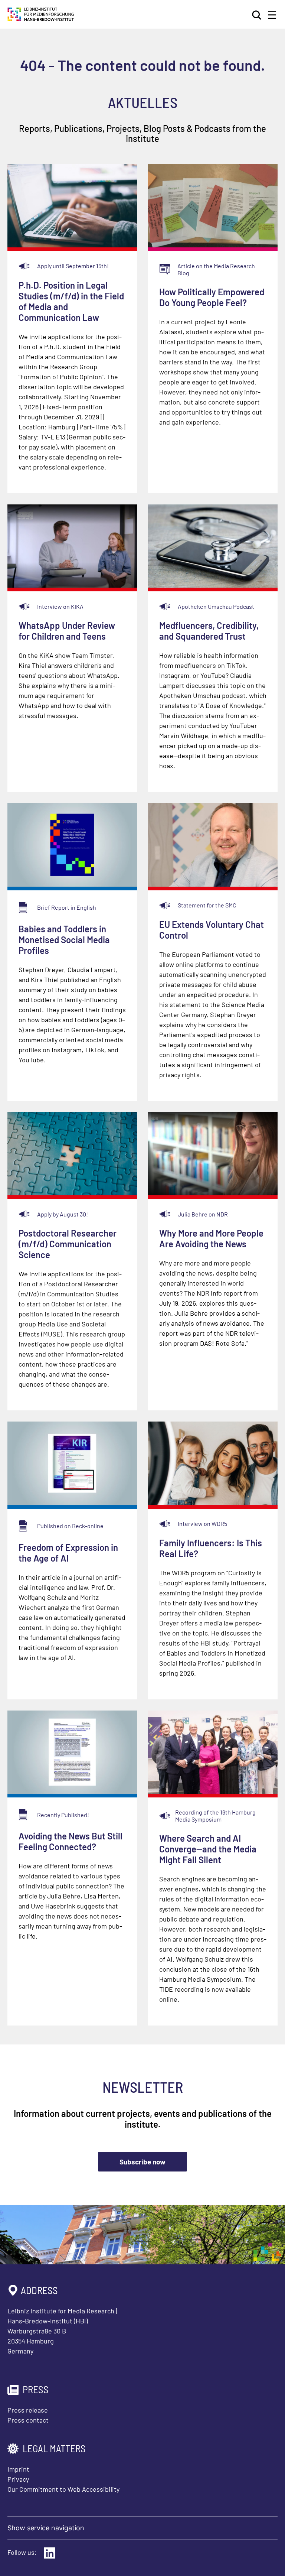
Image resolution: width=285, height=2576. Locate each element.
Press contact (28, 2420)
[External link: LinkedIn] (50, 2553)
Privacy (18, 2479)
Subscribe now (142, 2162)
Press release (28, 2410)
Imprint (18, 2469)
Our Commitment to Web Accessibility (63, 2489)
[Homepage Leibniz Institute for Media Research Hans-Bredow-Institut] (41, 19)
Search (257, 15)
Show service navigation (46, 2528)
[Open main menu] (272, 15)
